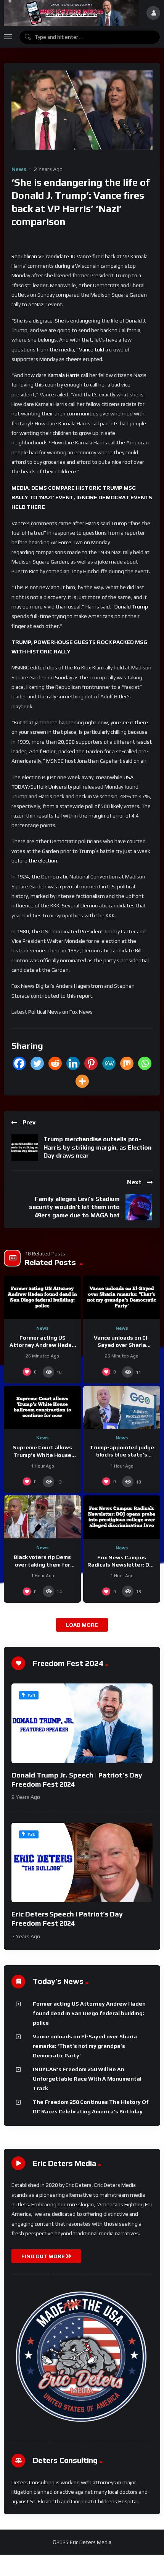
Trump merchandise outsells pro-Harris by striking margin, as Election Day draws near (97, 1147)
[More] (82, 1081)
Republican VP (28, 256)
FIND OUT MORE (44, 2256)
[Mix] (127, 1063)
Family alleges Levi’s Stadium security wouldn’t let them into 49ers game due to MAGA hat (74, 1207)
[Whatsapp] (145, 1063)
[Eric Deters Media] (71, 13)
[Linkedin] (73, 1063)
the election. (43, 861)
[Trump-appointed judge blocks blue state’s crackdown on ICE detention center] (122, 1407)
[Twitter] (37, 1063)
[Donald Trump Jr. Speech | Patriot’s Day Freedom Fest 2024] (82, 1723)
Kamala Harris (64, 375)
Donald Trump (131, 607)
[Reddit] (55, 1063)
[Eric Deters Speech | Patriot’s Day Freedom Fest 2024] (82, 1862)
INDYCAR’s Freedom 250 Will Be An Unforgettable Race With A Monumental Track (87, 2079)
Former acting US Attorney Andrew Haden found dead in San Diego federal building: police (89, 2013)
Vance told (92, 350)
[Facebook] (19, 1063)
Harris (92, 523)
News (19, 169)
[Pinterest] (91, 1063)
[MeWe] (109, 1063)
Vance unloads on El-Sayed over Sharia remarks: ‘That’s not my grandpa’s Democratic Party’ (85, 2046)
